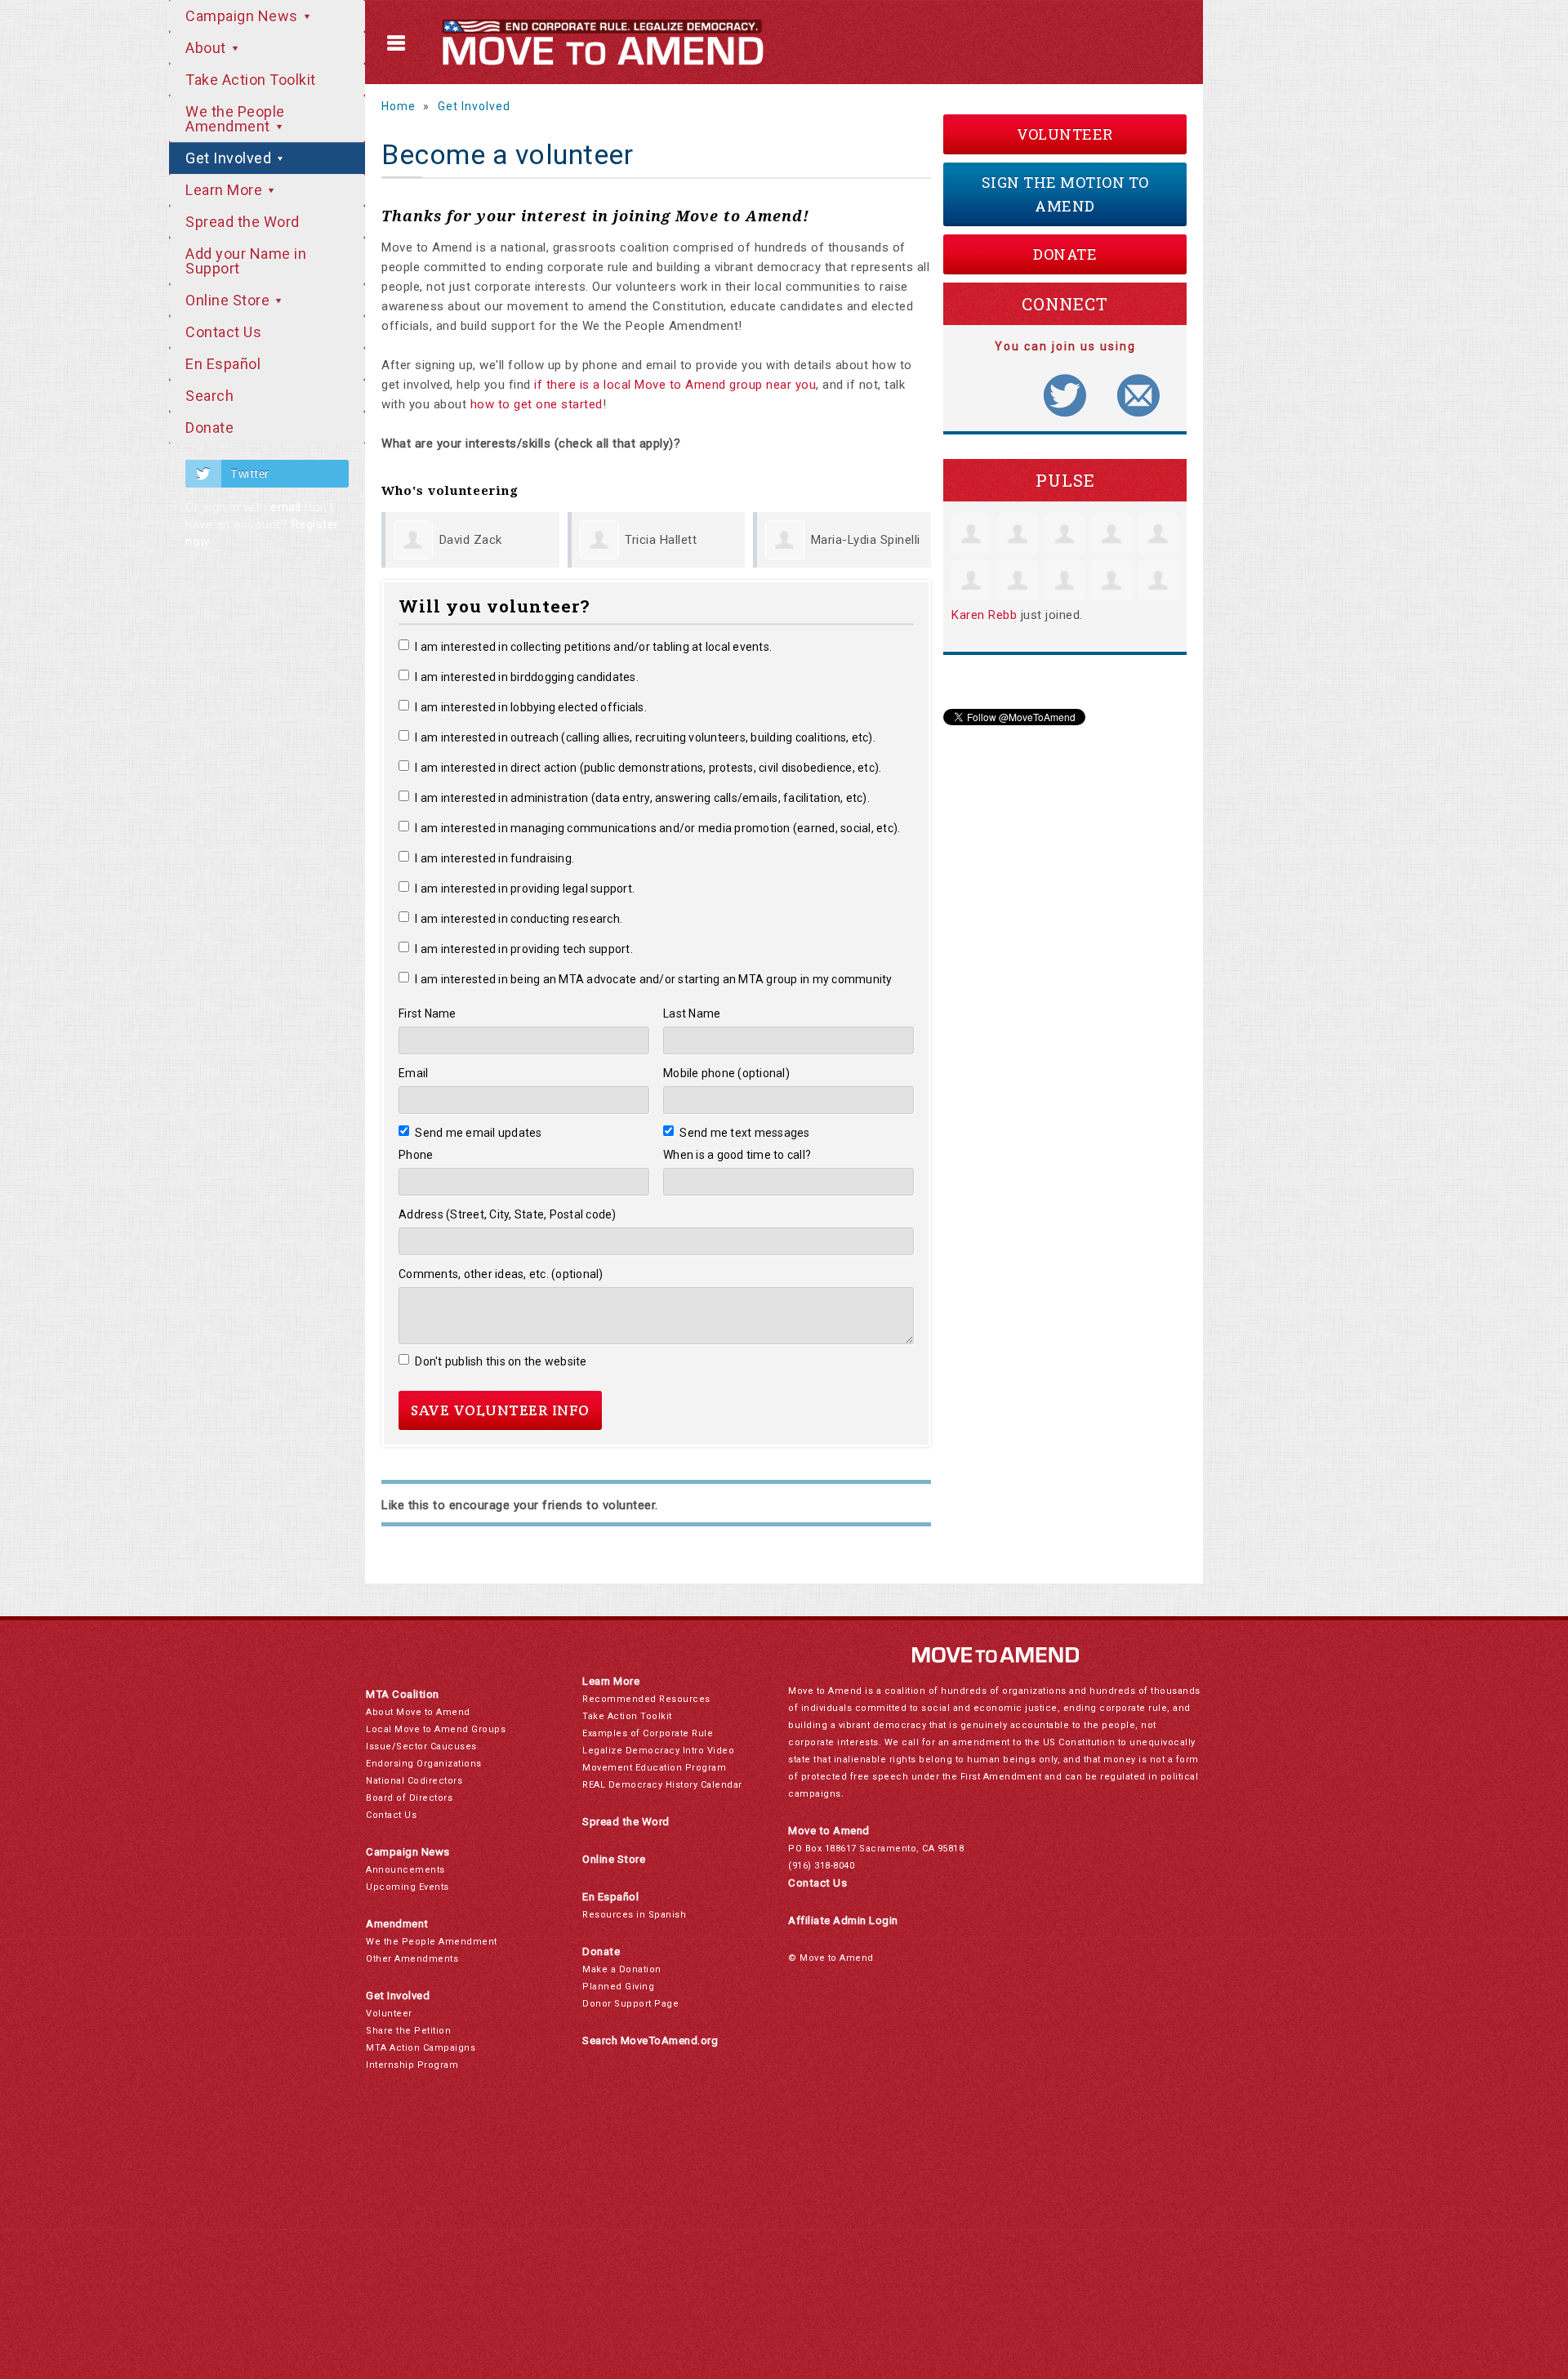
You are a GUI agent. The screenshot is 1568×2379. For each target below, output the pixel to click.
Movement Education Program (654, 1768)
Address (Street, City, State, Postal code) (508, 1214)
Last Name (692, 1014)
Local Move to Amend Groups (436, 1729)
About (207, 48)
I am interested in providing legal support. (525, 889)
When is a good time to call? (737, 1155)
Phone (416, 1155)
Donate (209, 428)
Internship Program (412, 2065)
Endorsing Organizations (424, 1764)
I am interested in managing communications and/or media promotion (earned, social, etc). (657, 828)
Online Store (229, 300)
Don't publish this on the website (501, 1361)
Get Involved (230, 158)
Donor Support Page (630, 2004)
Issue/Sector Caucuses (421, 1746)
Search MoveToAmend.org (650, 2040)
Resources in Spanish (634, 1915)
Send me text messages (745, 1133)
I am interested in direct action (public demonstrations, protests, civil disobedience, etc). (648, 768)
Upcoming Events (408, 1887)
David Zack (471, 540)
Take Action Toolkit (251, 80)
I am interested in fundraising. (494, 858)
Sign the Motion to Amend (1065, 194)
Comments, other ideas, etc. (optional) (501, 1274)
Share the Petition (408, 2031)
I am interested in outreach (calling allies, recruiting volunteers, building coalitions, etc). (645, 737)
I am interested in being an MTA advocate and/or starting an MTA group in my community (654, 979)
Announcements (405, 1870)
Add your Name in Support (246, 261)
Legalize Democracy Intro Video (658, 1751)
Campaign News (243, 16)
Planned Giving (618, 1987)
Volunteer (1065, 134)
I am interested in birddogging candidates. (527, 677)
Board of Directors (409, 1798)
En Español (223, 364)
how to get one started (537, 404)
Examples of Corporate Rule (648, 1733)
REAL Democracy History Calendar (662, 1785)
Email (413, 1073)
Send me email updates (479, 1133)
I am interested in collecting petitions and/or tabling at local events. (593, 647)
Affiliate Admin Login (843, 1920)
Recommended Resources (646, 1699)
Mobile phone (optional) (726, 1073)
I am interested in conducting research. (519, 919)
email (286, 507)
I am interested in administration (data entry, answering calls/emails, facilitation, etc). (642, 798)
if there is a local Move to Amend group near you (675, 385)
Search (209, 396)
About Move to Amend (418, 1712)
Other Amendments (412, 1959)
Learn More (226, 190)
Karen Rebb (984, 615)
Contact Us (223, 332)
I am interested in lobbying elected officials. (531, 707)
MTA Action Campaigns (421, 2048)
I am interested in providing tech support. (524, 949)
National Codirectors (414, 1781)
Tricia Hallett (661, 540)
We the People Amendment (235, 119)
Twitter (250, 474)
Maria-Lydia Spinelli (866, 540)
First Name (428, 1014)
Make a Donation (622, 1969)
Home (399, 106)
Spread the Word (243, 222)
